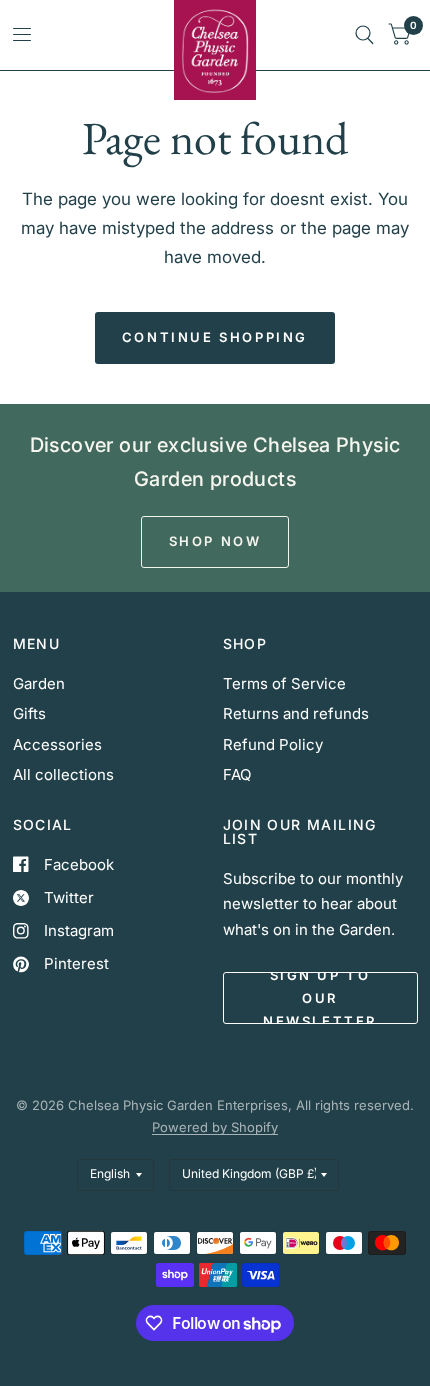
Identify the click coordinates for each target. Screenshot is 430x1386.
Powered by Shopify (215, 1127)
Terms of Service (284, 683)
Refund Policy (273, 744)
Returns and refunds (296, 713)
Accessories (57, 744)
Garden (39, 683)
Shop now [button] (215, 541)
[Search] (364, 35)
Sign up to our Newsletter (320, 998)
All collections (63, 774)
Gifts (29, 713)
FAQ (237, 774)
